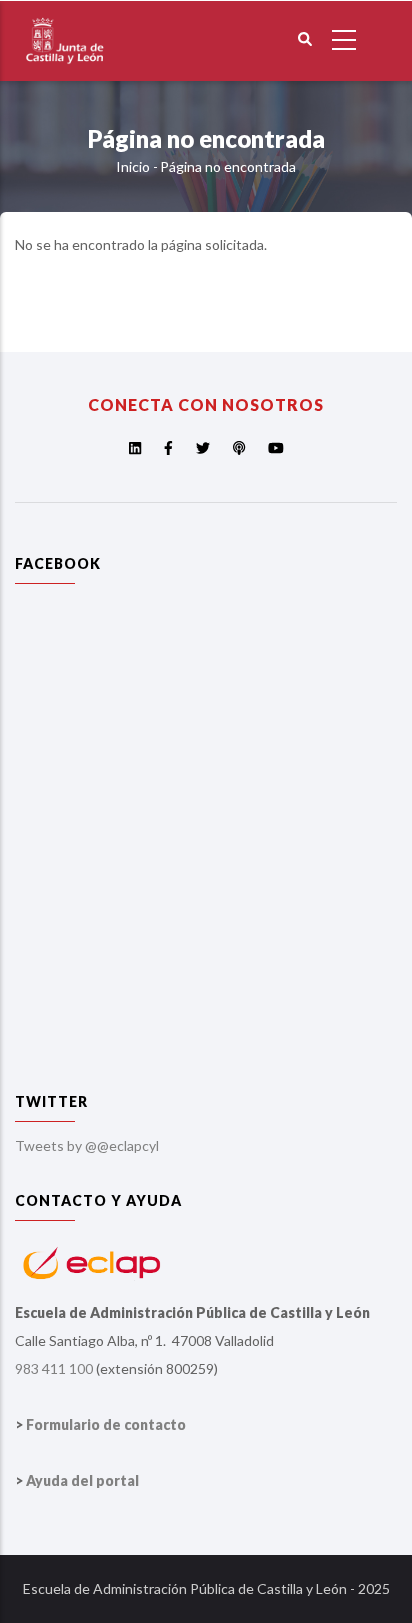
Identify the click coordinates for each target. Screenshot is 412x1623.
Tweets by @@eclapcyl (87, 1145)
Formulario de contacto (106, 1424)
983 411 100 (54, 1368)
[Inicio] (65, 13)
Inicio (133, 166)
